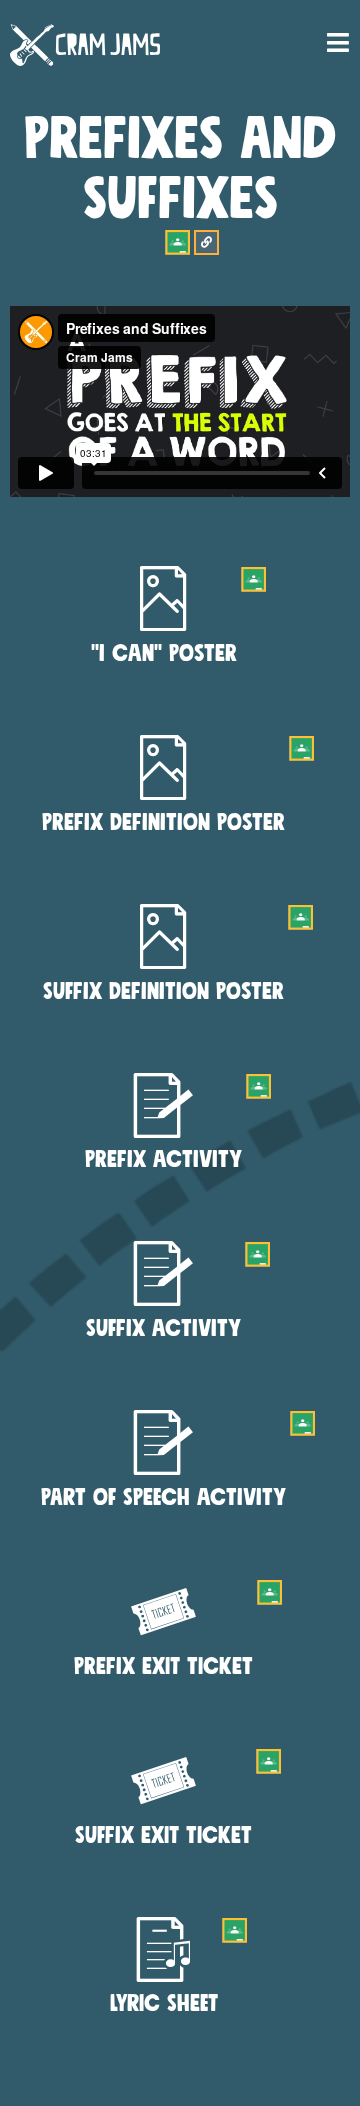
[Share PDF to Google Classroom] (253, 579)
